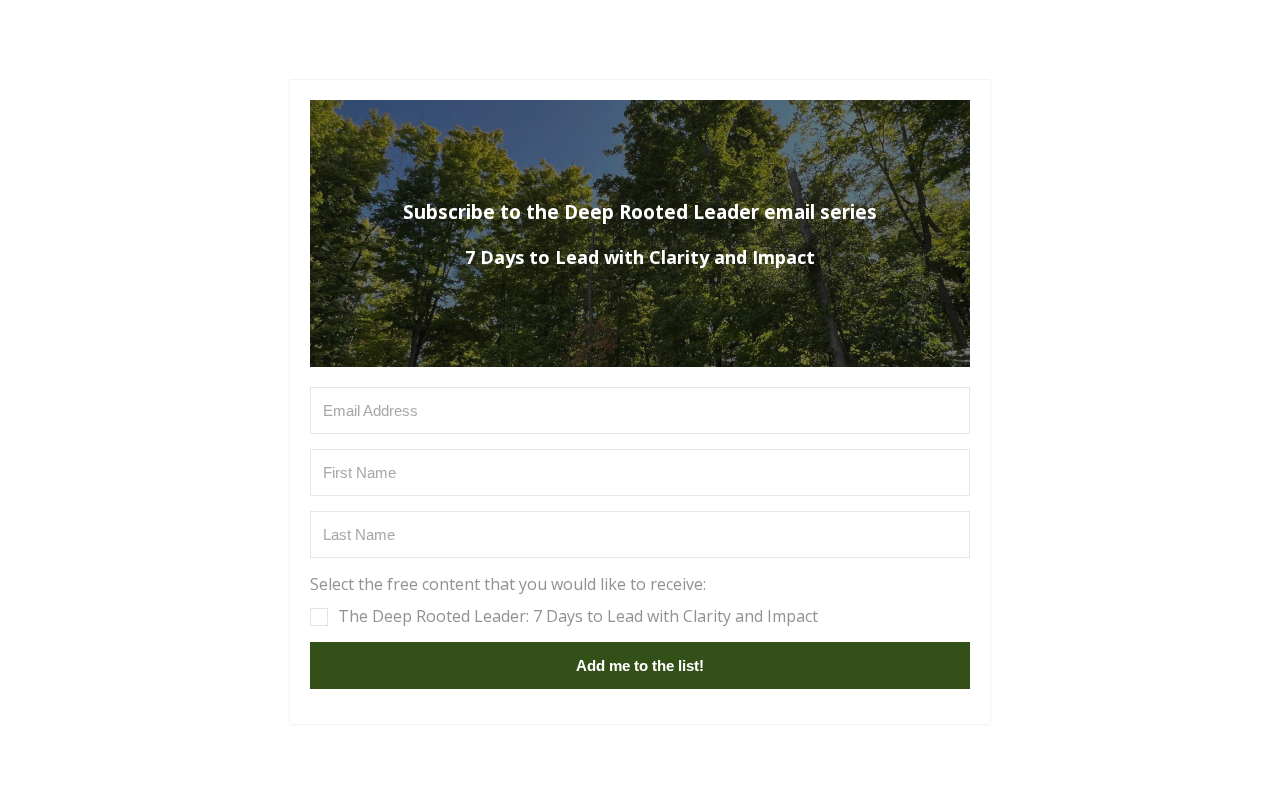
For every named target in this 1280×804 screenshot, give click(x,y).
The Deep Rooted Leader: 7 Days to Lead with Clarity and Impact (578, 616)
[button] (640, 600)
